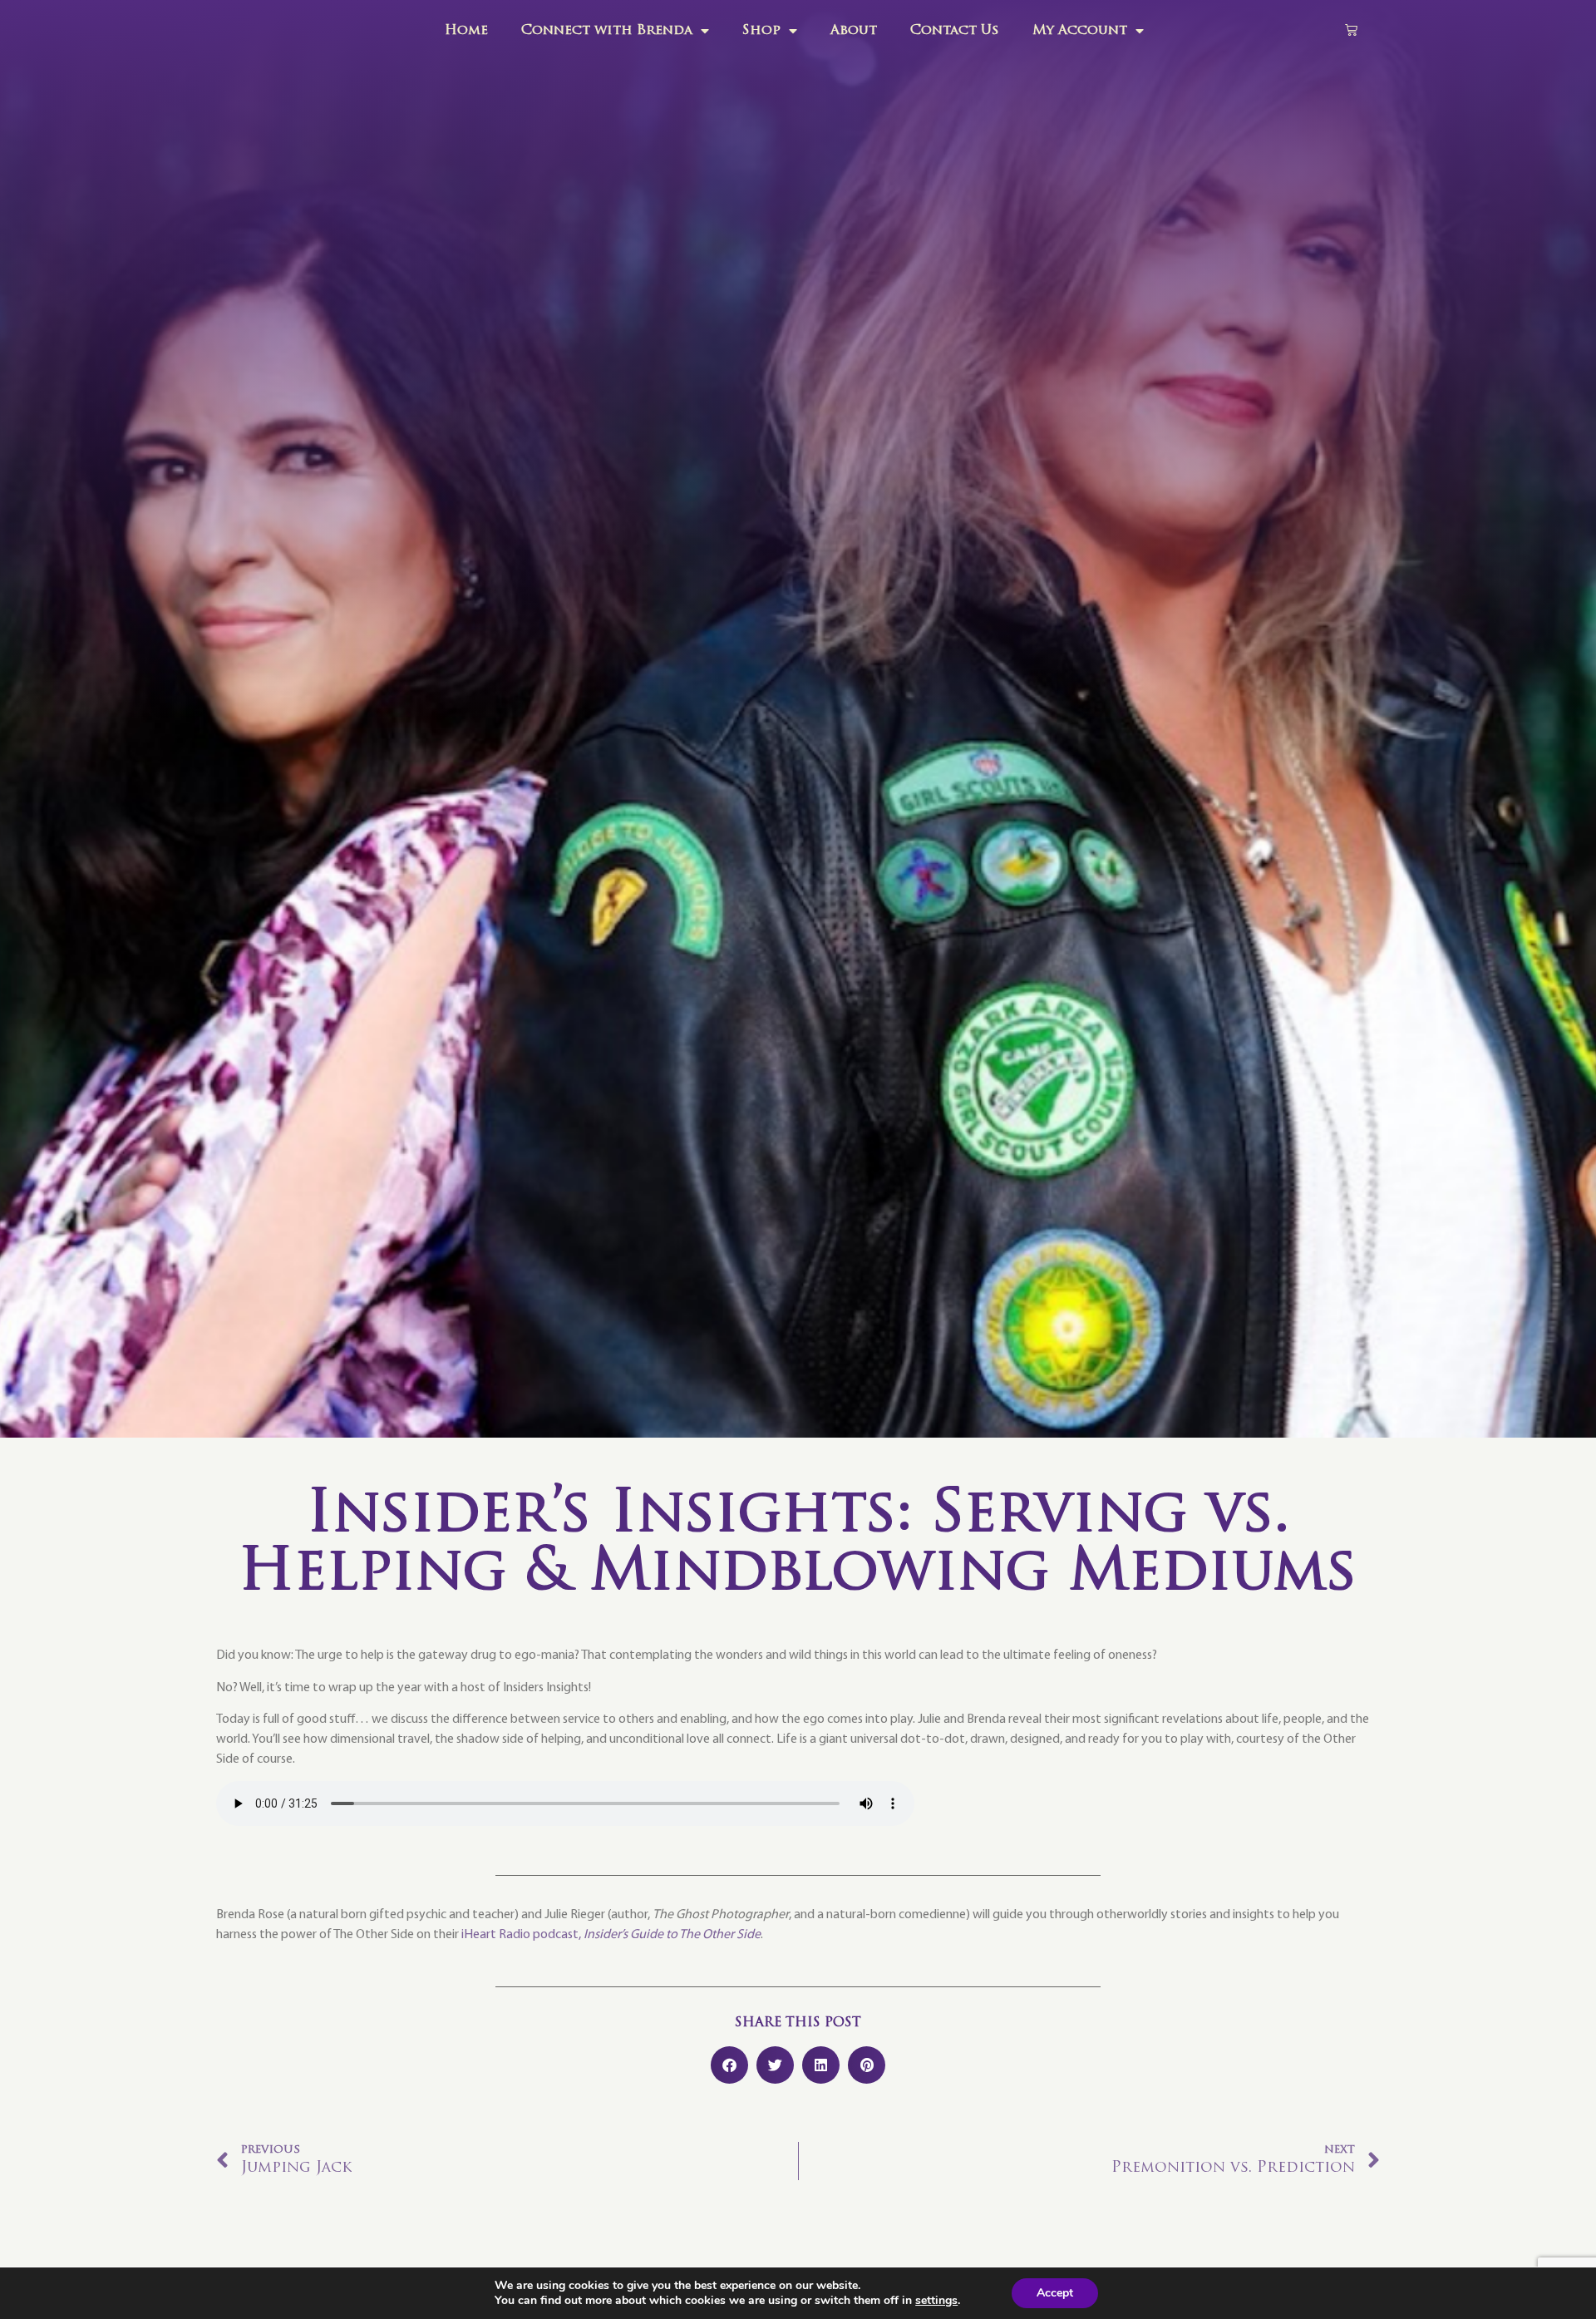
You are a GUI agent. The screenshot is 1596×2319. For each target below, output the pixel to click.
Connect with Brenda (607, 31)
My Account (1080, 31)
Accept (1055, 2293)
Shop (761, 31)
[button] (729, 2065)
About (854, 31)
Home (466, 31)
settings (936, 2301)
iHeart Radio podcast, (611, 1935)
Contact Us (955, 31)
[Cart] (1351, 30)
